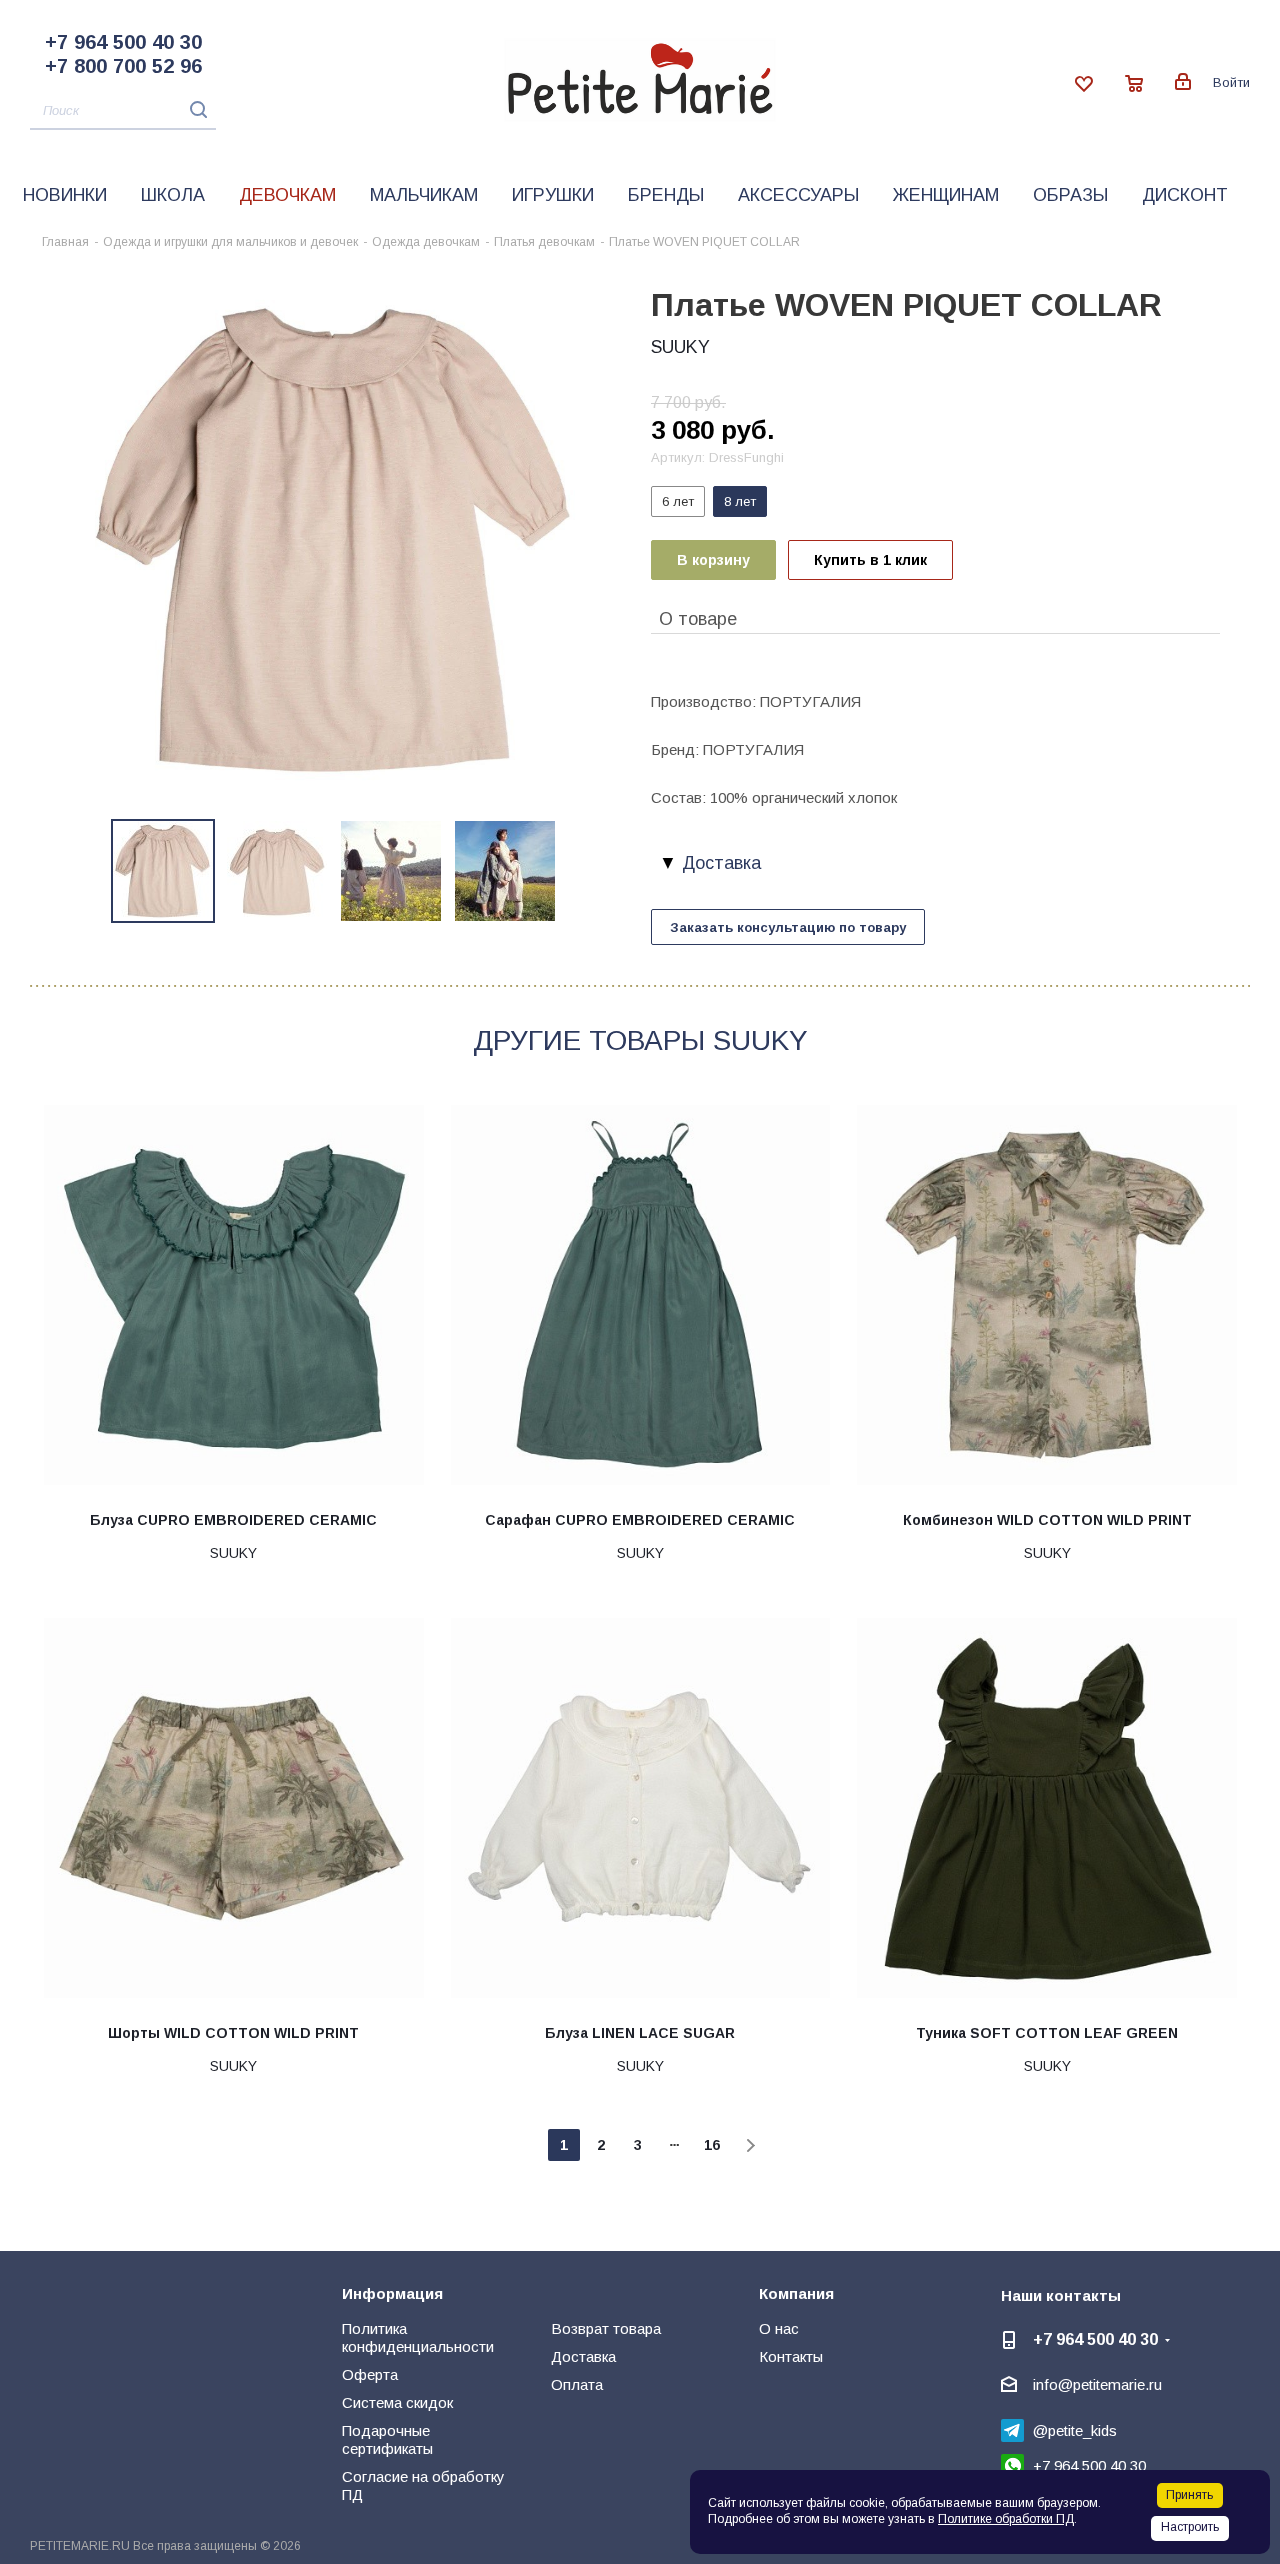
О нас (779, 2328)
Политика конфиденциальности (418, 2337)
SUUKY (680, 347)
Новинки (65, 195)
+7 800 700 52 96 (123, 66)
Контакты (791, 2356)
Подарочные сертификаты (387, 2439)
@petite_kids (1075, 2430)
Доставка (583, 2356)
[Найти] (193, 109)
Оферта (370, 2374)
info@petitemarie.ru (1097, 2384)
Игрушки (553, 195)
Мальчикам (424, 195)
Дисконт (1185, 195)
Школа (173, 195)
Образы (1070, 195)
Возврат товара (606, 2328)
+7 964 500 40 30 (123, 42)
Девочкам (287, 195)
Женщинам (946, 195)
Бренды (666, 195)
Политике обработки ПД (1006, 2519)
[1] (335, 538)
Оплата (577, 2384)
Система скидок (397, 2402)
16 (712, 2145)
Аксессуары (798, 195)
